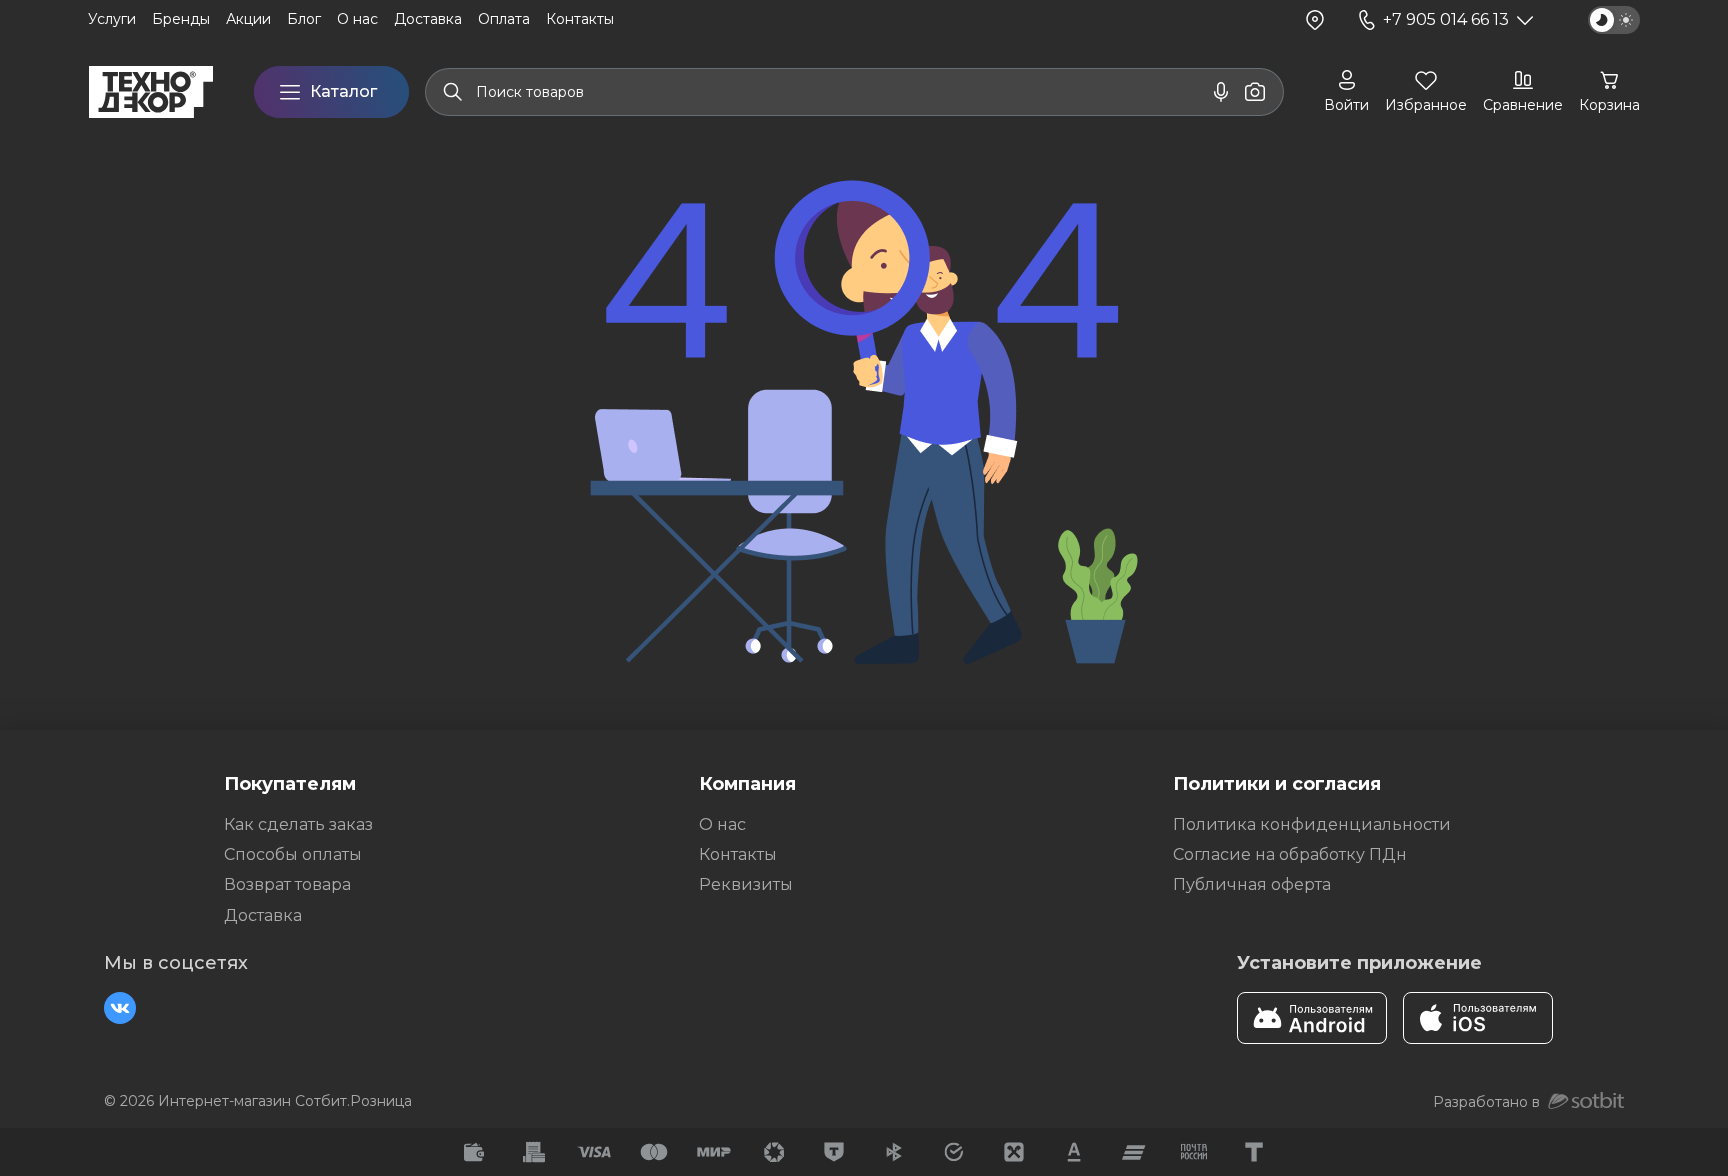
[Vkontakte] (120, 1008)
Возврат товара (287, 884)
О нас (722, 824)
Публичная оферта (1252, 884)
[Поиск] (453, 92)
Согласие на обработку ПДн (1290, 854)
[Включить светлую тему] (1614, 20)
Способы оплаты (293, 854)
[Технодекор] (151, 92)
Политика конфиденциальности (1312, 824)
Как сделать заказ (298, 824)
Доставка (263, 915)
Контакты (738, 854)
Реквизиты (746, 884)
